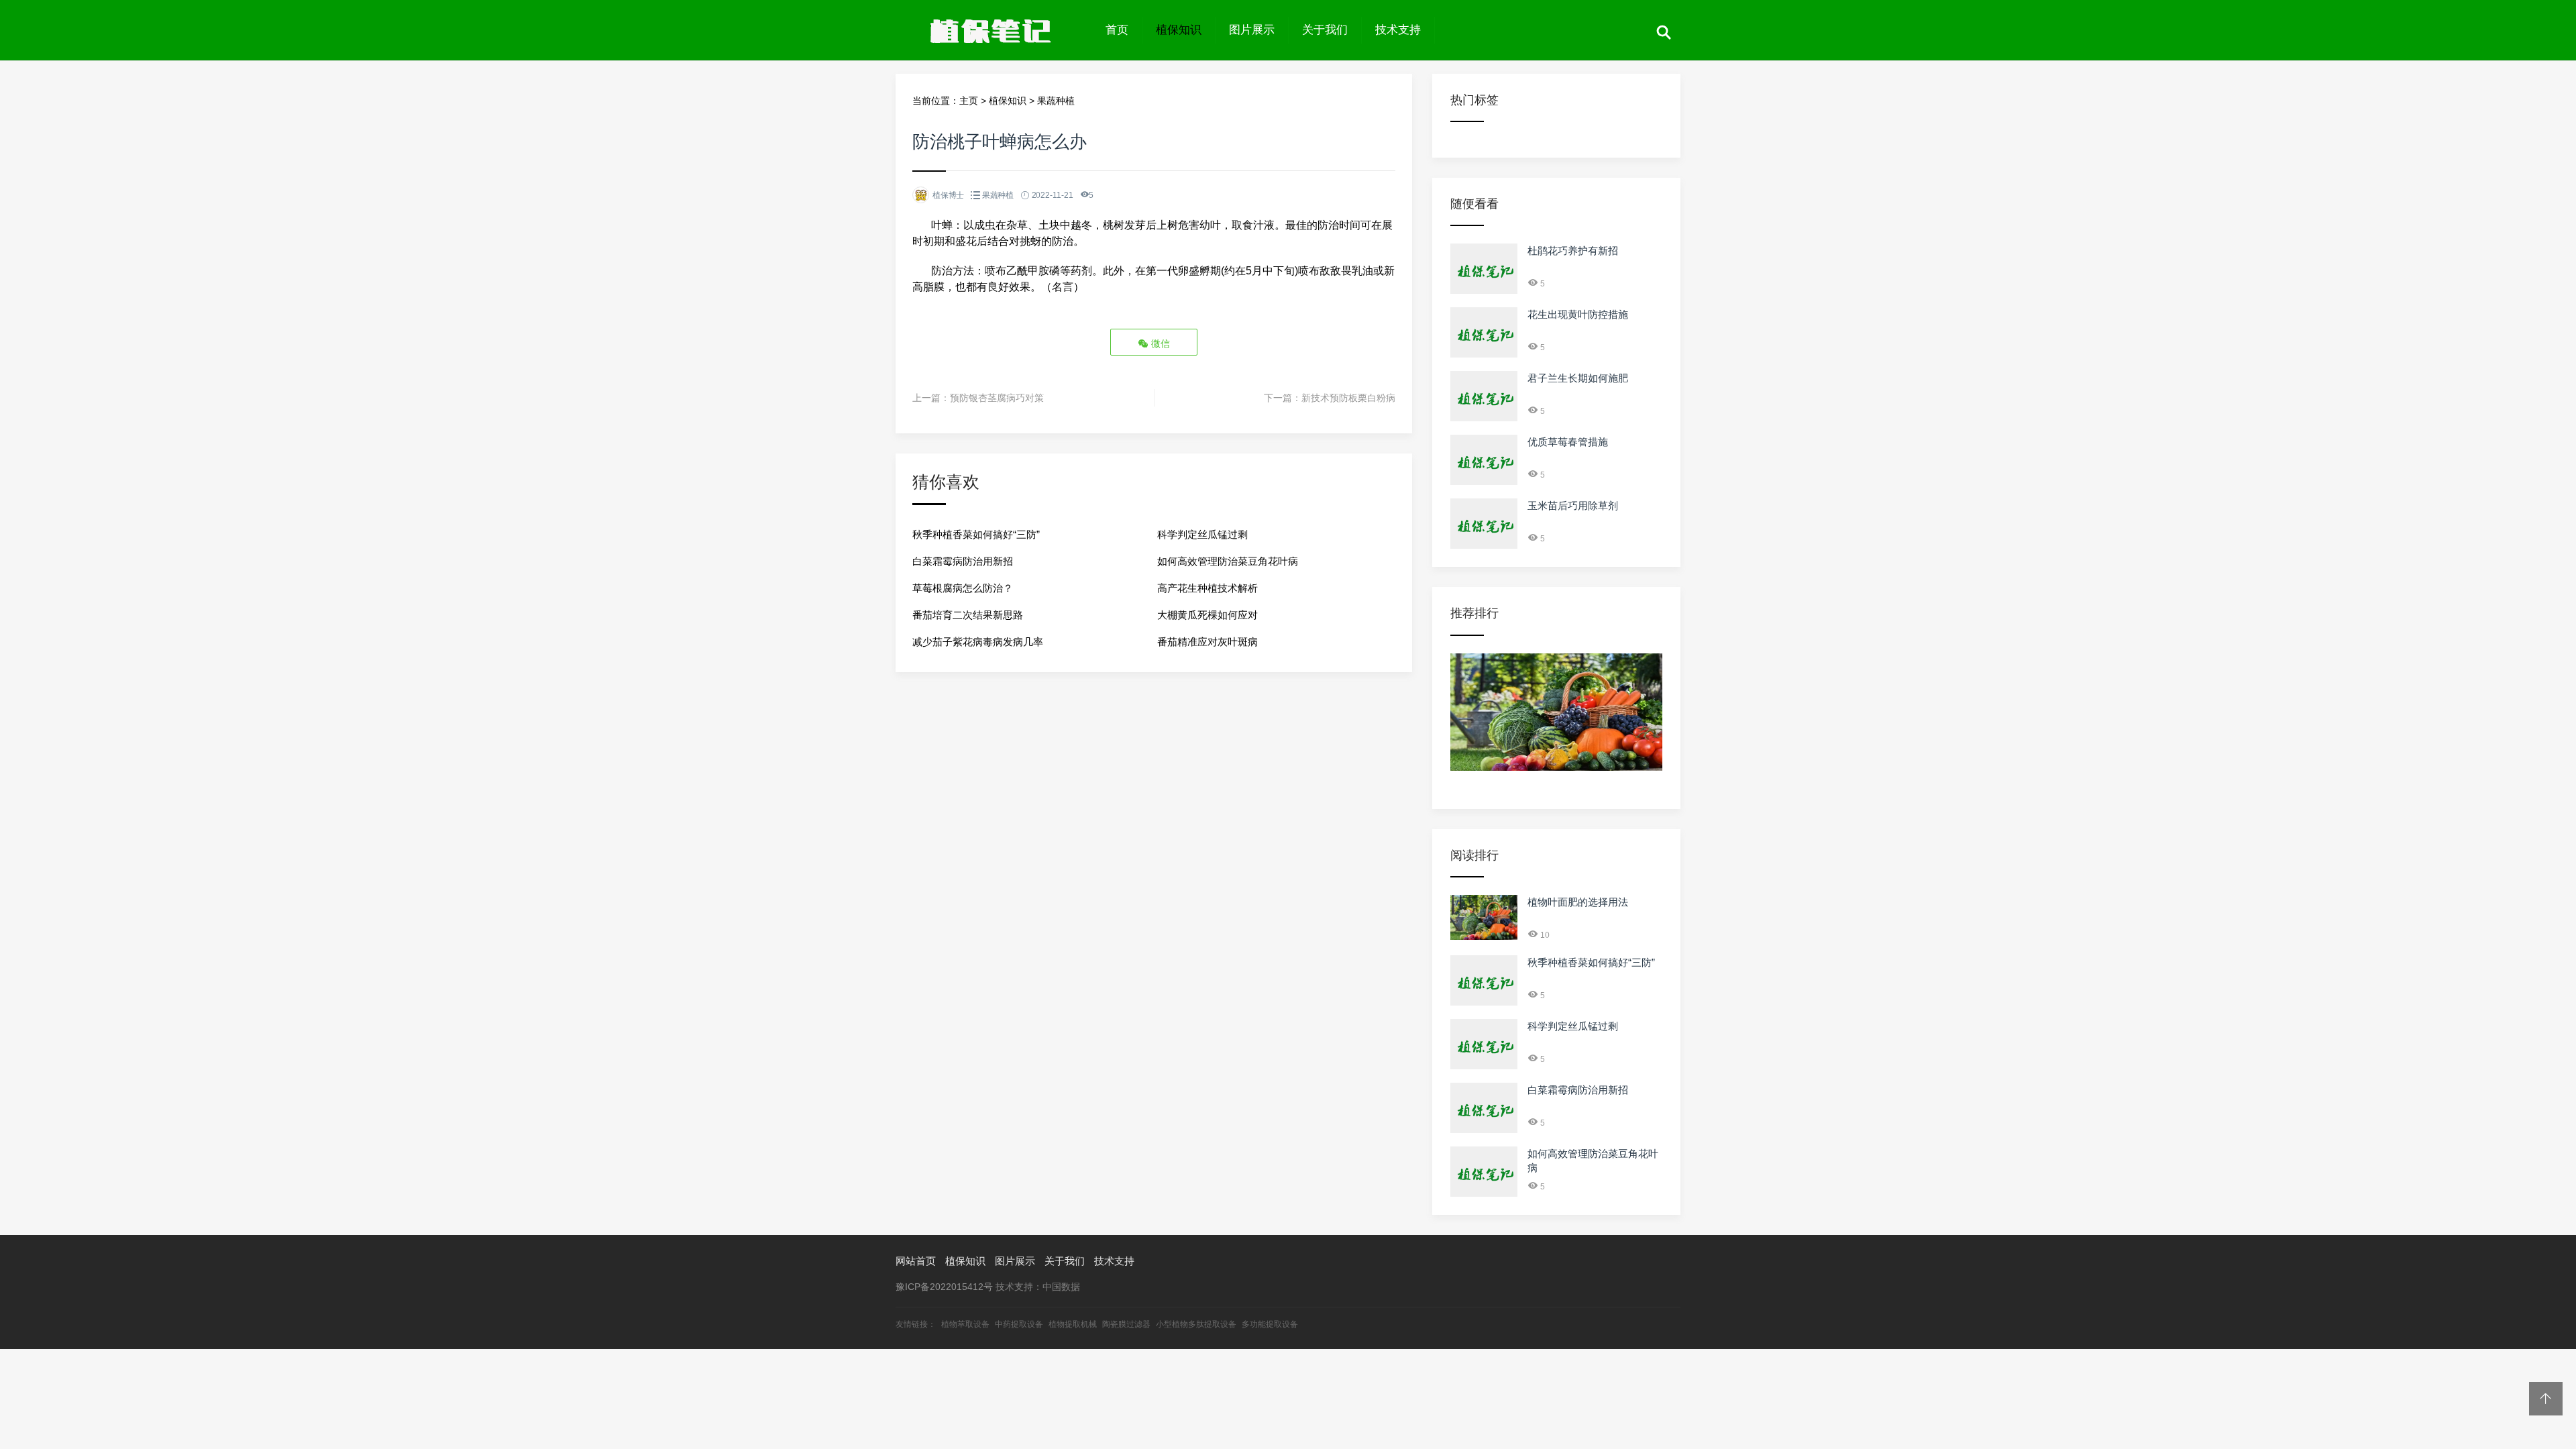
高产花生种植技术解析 (1207, 588)
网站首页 (916, 1261)
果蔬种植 (1056, 101)
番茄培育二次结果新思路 (968, 615)
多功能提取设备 (1270, 1324)
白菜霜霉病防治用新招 (963, 561)
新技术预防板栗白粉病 (1348, 398)
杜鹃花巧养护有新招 (1573, 251)
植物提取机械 (1073, 1324)
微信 (1159, 343)
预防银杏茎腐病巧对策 (997, 398)
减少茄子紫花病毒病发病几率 (978, 642)
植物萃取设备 (965, 1324)
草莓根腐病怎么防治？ (963, 588)
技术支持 (1398, 30)
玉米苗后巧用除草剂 (1573, 505)
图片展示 (1252, 30)
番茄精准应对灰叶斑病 (1207, 642)
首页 (1117, 30)
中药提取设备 (1019, 1324)
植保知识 (1179, 30)
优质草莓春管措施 (1568, 442)
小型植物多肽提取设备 (1196, 1324)
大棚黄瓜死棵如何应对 (1207, 615)
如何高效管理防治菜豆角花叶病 (1228, 561)
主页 (969, 101)
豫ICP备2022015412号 (944, 1287)
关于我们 (1325, 30)
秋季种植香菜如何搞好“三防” (976, 534)
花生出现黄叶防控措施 (1578, 314)
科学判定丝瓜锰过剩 (1202, 534)
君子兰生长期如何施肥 (1578, 378)
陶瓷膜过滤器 (1126, 1324)
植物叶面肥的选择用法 (1578, 902)
